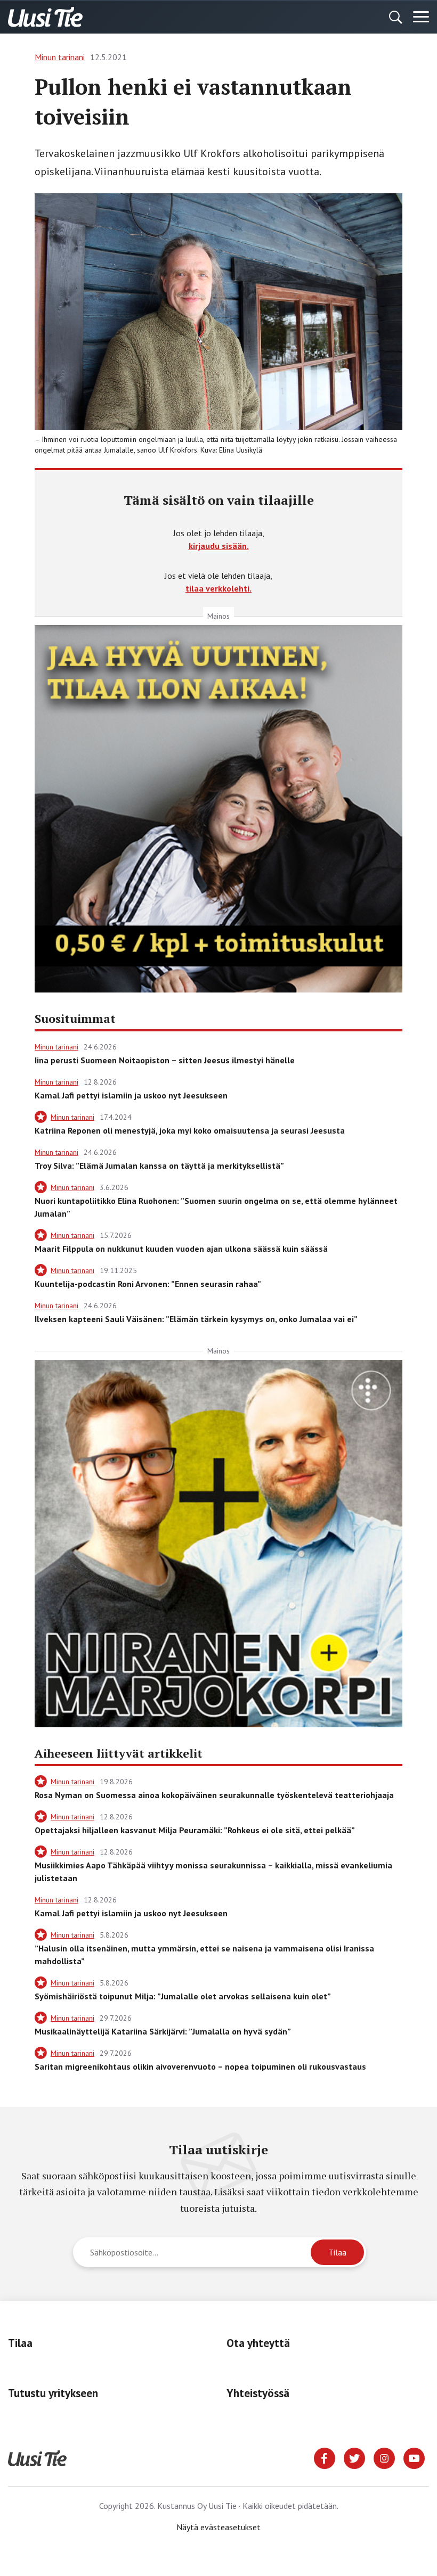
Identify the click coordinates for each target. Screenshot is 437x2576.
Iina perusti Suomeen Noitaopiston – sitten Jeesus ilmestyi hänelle (165, 1060)
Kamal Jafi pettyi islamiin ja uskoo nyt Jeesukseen (131, 1095)
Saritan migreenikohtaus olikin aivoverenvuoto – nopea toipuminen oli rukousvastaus (200, 2066)
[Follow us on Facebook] (325, 2457)
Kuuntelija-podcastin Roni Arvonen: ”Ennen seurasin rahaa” (148, 1284)
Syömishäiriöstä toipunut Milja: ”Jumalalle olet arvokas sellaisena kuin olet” (183, 1996)
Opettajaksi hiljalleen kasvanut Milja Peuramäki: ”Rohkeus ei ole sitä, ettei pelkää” (195, 1830)
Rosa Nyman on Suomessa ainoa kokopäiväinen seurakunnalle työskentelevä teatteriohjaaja (214, 1795)
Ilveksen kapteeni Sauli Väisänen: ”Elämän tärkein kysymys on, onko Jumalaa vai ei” (196, 1319)
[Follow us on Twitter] (354, 2457)
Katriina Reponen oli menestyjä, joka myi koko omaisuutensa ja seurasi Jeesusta (190, 1130)
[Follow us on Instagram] (384, 2457)
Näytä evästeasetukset (218, 2527)
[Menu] (421, 17)
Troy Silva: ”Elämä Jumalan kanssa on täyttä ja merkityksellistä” (159, 1166)
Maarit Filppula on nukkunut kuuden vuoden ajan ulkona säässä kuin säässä (181, 1249)
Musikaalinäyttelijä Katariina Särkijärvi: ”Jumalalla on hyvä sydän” (163, 2031)
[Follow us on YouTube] (414, 2457)
